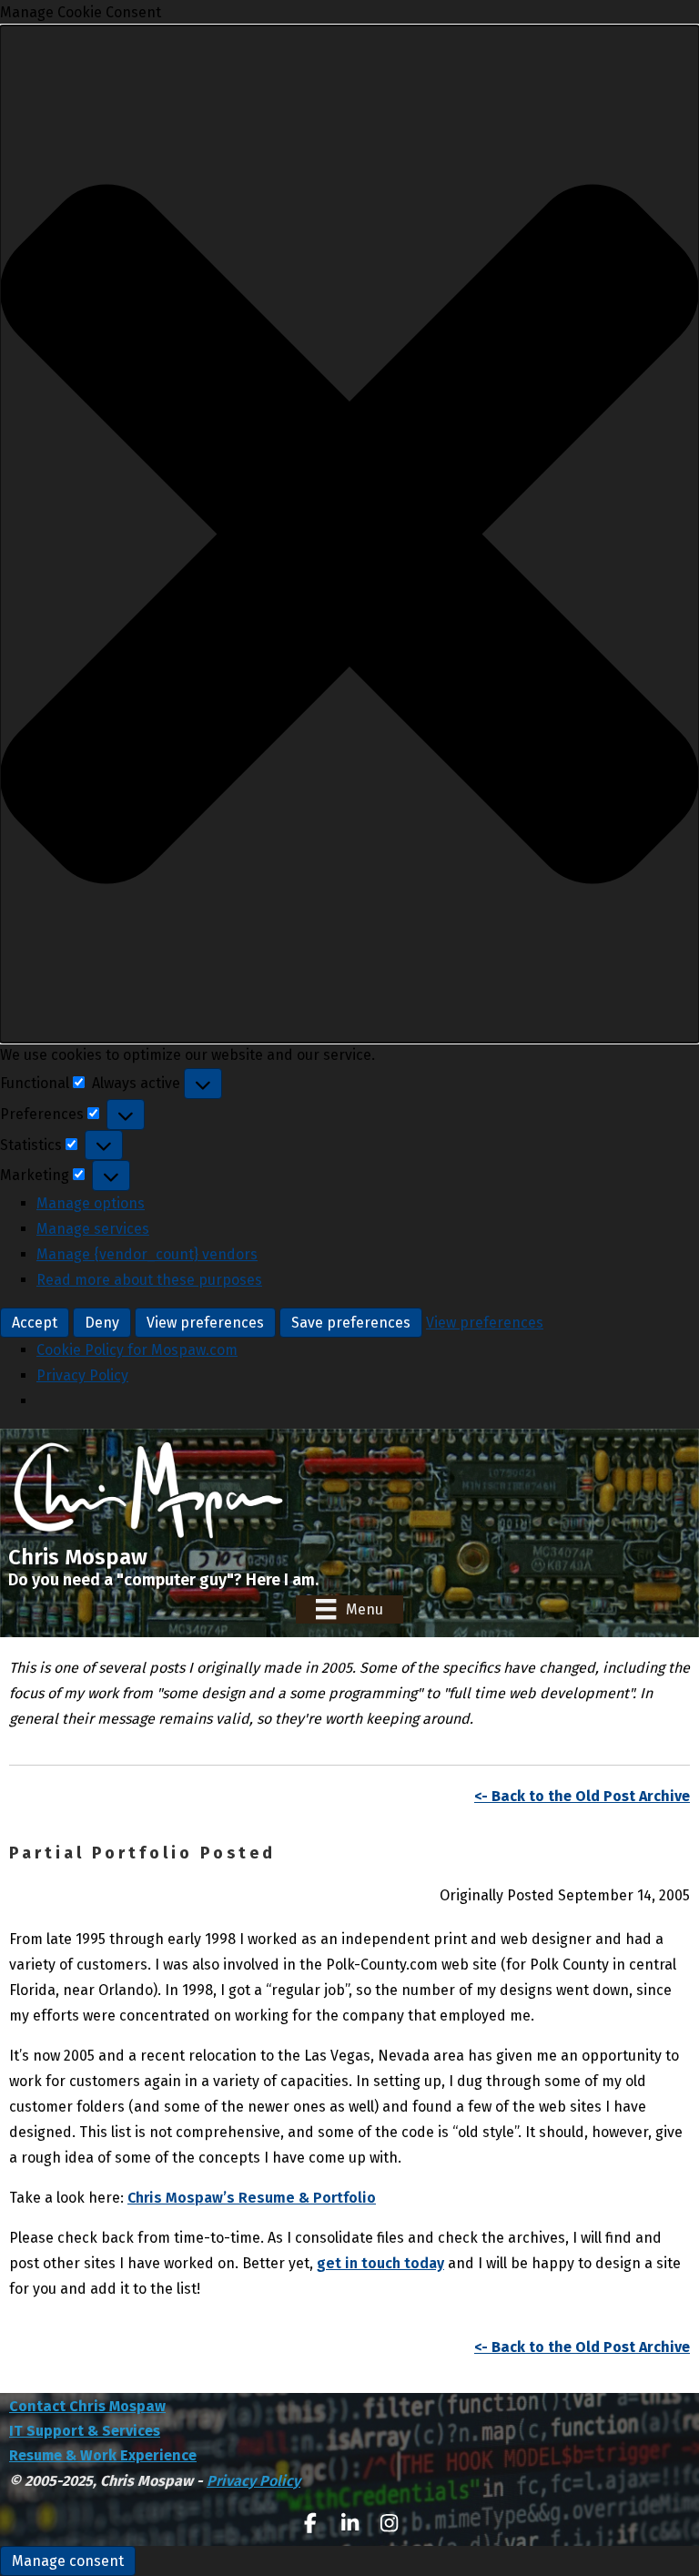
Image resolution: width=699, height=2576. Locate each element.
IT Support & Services (85, 2431)
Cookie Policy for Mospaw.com (137, 1350)
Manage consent (68, 2561)
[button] (349, 534)
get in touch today (380, 2263)
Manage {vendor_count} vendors (147, 1254)
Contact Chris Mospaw (87, 2406)
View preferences (205, 1323)
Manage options (91, 1203)
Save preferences (351, 1323)
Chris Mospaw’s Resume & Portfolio (252, 2198)
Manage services (93, 1229)
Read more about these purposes (149, 1280)
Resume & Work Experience (103, 2455)
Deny (102, 1323)
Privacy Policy (82, 1375)
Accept (35, 1323)
